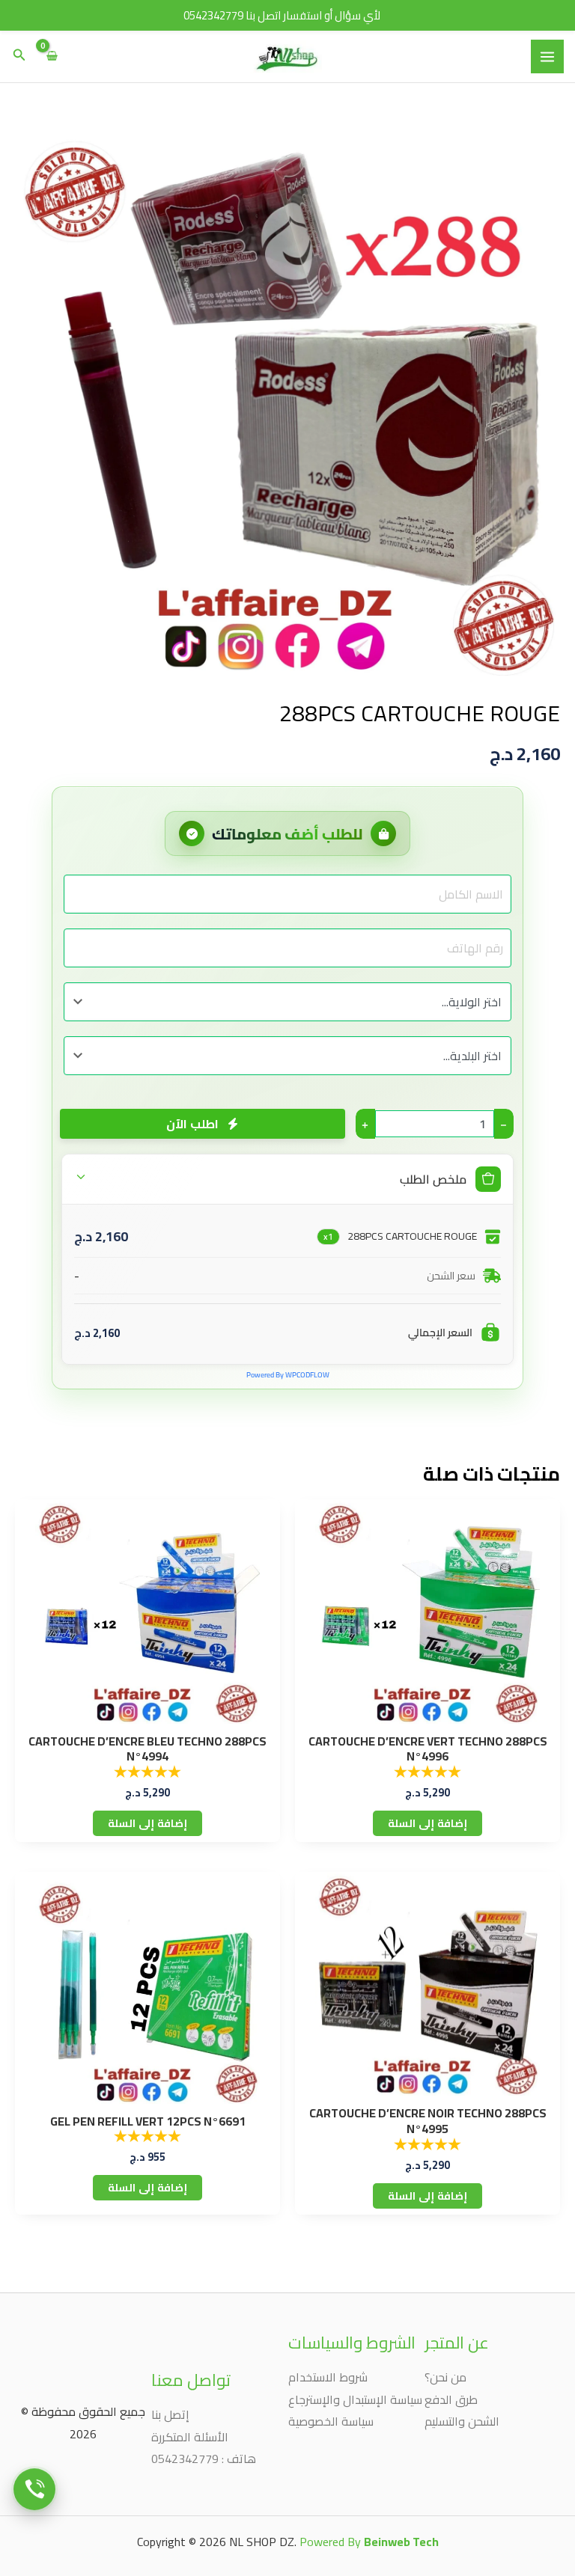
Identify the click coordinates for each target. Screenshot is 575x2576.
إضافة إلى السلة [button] (428, 1823)
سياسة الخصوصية (331, 2421)
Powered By (369, 2542)
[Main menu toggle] (547, 56)
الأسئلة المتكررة (190, 2437)
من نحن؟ (445, 2377)
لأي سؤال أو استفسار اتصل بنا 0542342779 (282, 15)
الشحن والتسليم (462, 2421)
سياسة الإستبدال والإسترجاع (355, 2399)
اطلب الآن (192, 1124)
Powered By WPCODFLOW (288, 1375)
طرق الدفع (451, 2399)
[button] (18, 56)
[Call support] (34, 2488)
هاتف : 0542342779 (204, 2459)
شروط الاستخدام (328, 2377)
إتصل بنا (170, 2414)
